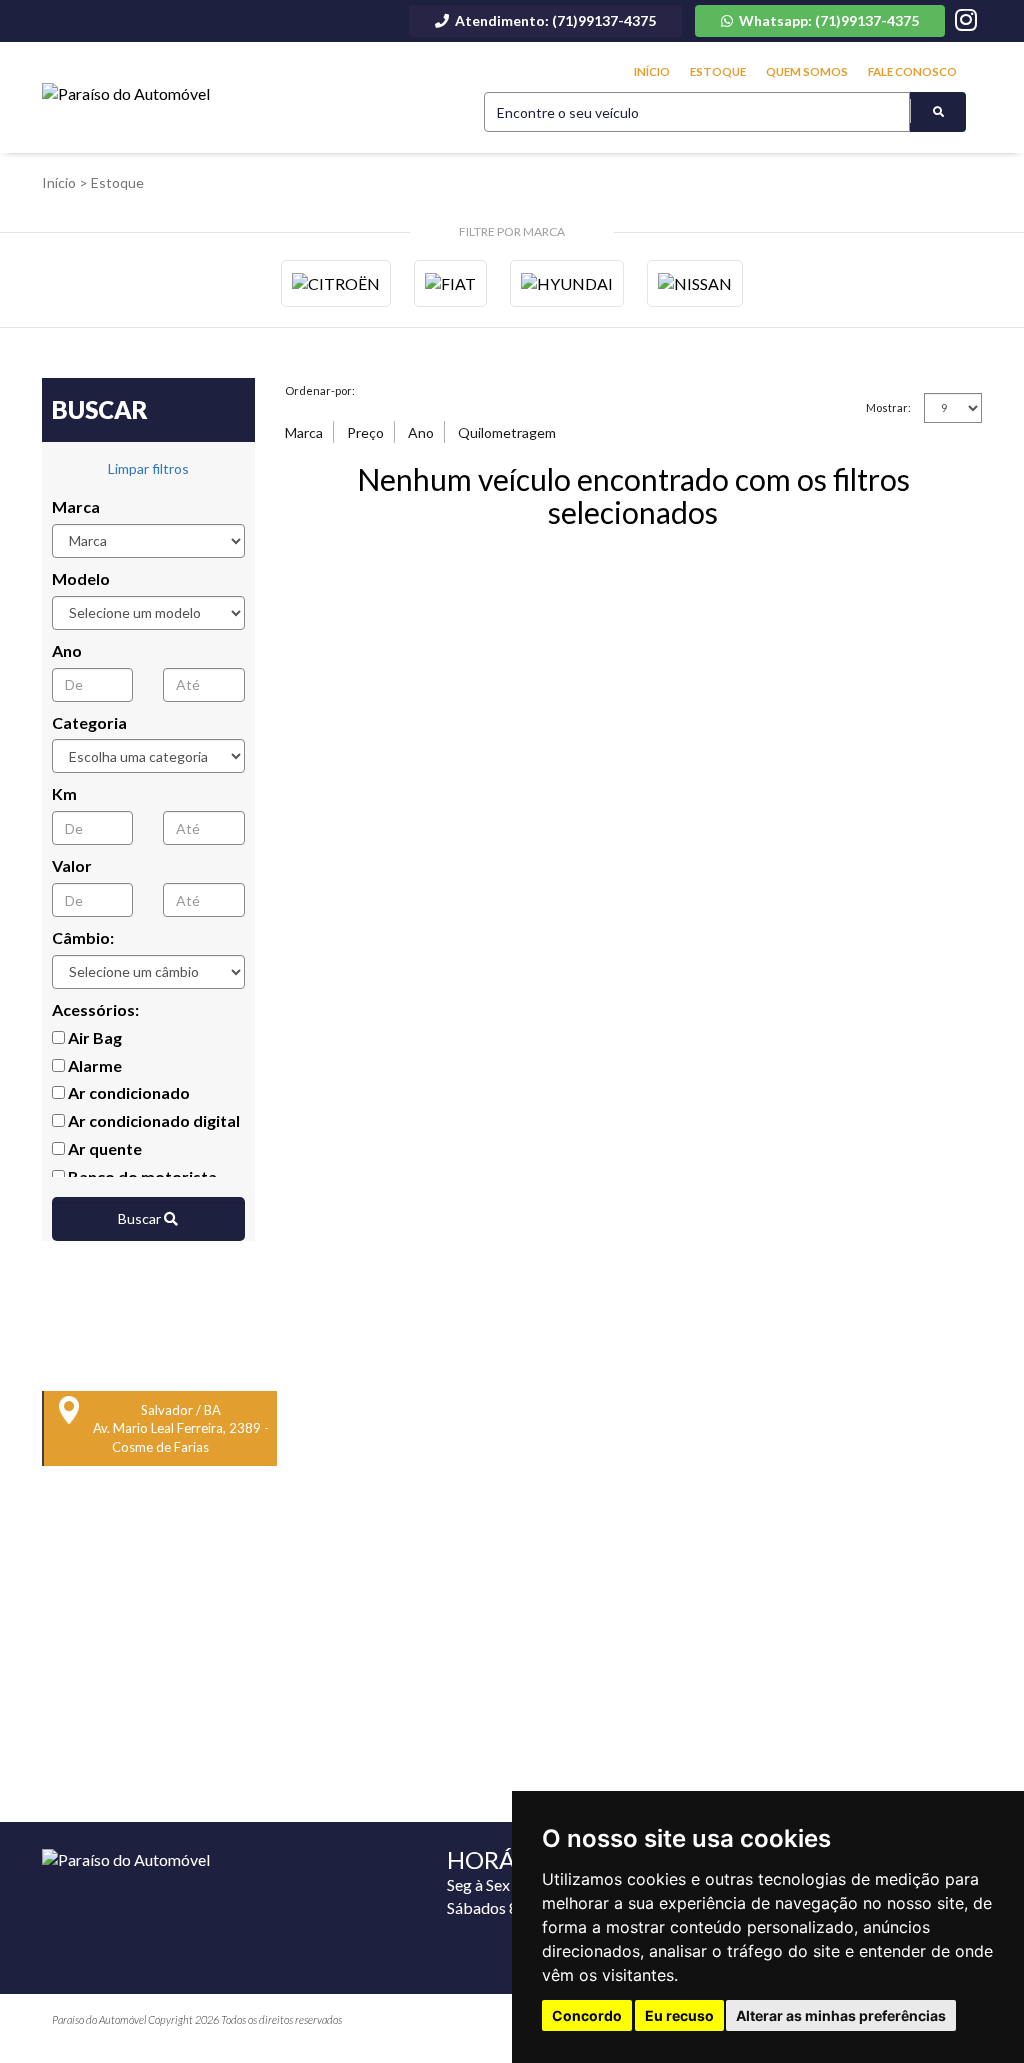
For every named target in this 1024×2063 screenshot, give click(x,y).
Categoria (89, 722)
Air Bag (93, 1037)
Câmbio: (83, 937)
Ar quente (103, 1148)
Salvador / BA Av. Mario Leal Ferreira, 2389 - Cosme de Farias (181, 1428)
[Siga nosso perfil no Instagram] (966, 22)
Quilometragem (507, 432)
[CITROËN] (336, 283)
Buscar (141, 1218)
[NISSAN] (695, 283)
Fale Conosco (912, 71)
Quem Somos (807, 71)
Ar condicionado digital (152, 1120)
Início (652, 71)
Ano (67, 650)
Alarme (93, 1065)
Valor (72, 865)
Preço (365, 432)
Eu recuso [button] (679, 2015)
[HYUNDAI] (567, 283)
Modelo (81, 578)
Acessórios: (95, 1009)
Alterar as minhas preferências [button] (841, 2015)
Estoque (718, 71)
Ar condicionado (127, 1092)
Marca (76, 506)
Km (64, 793)
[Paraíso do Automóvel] (126, 94)
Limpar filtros (148, 468)
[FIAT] (450, 283)
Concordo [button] (587, 2015)
